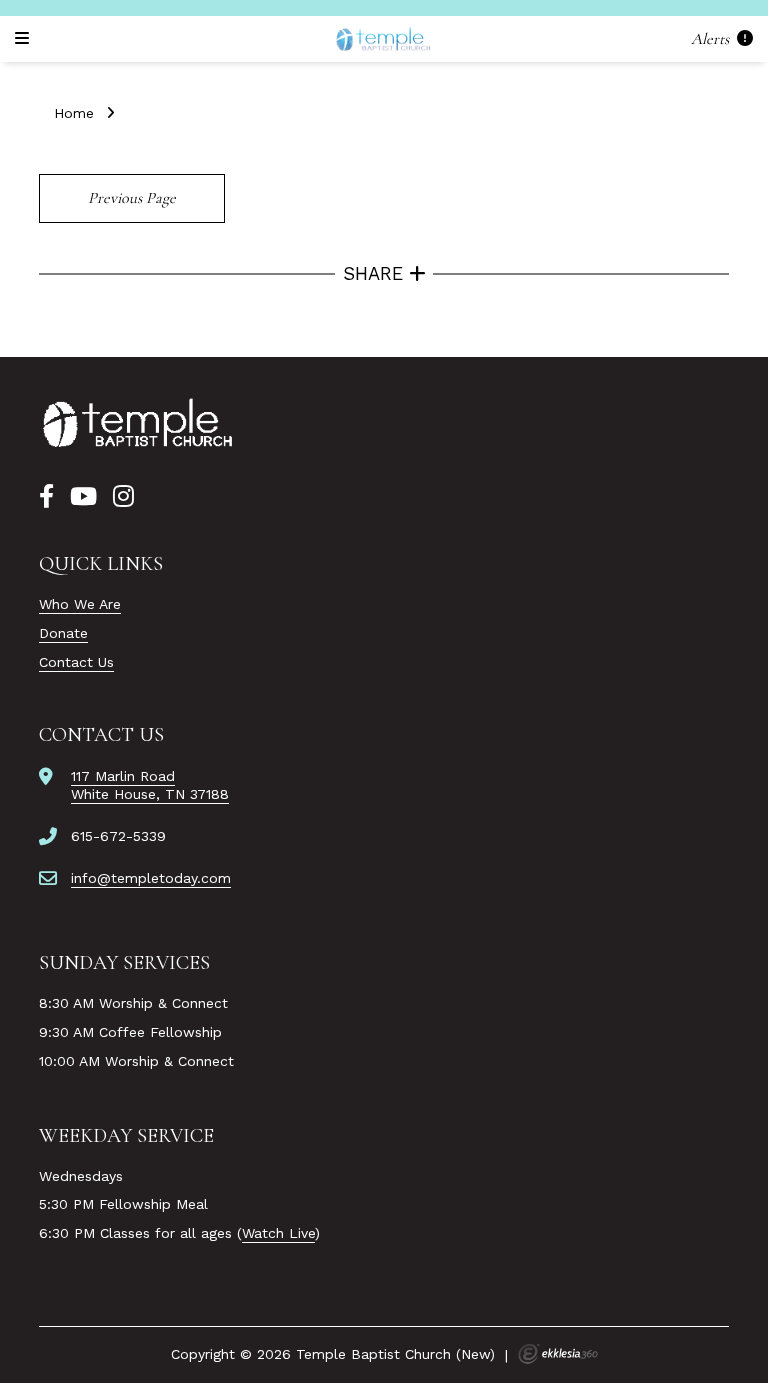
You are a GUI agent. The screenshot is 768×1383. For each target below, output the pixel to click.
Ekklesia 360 (558, 1354)
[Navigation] (25, 38)
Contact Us (76, 662)
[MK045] (139, 424)
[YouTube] (83, 497)
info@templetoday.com (151, 878)
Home (74, 113)
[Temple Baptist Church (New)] (384, 39)
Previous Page (132, 198)
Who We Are (80, 604)
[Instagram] (123, 497)
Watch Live (278, 1233)
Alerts (712, 38)
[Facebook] (46, 497)
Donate (63, 633)
